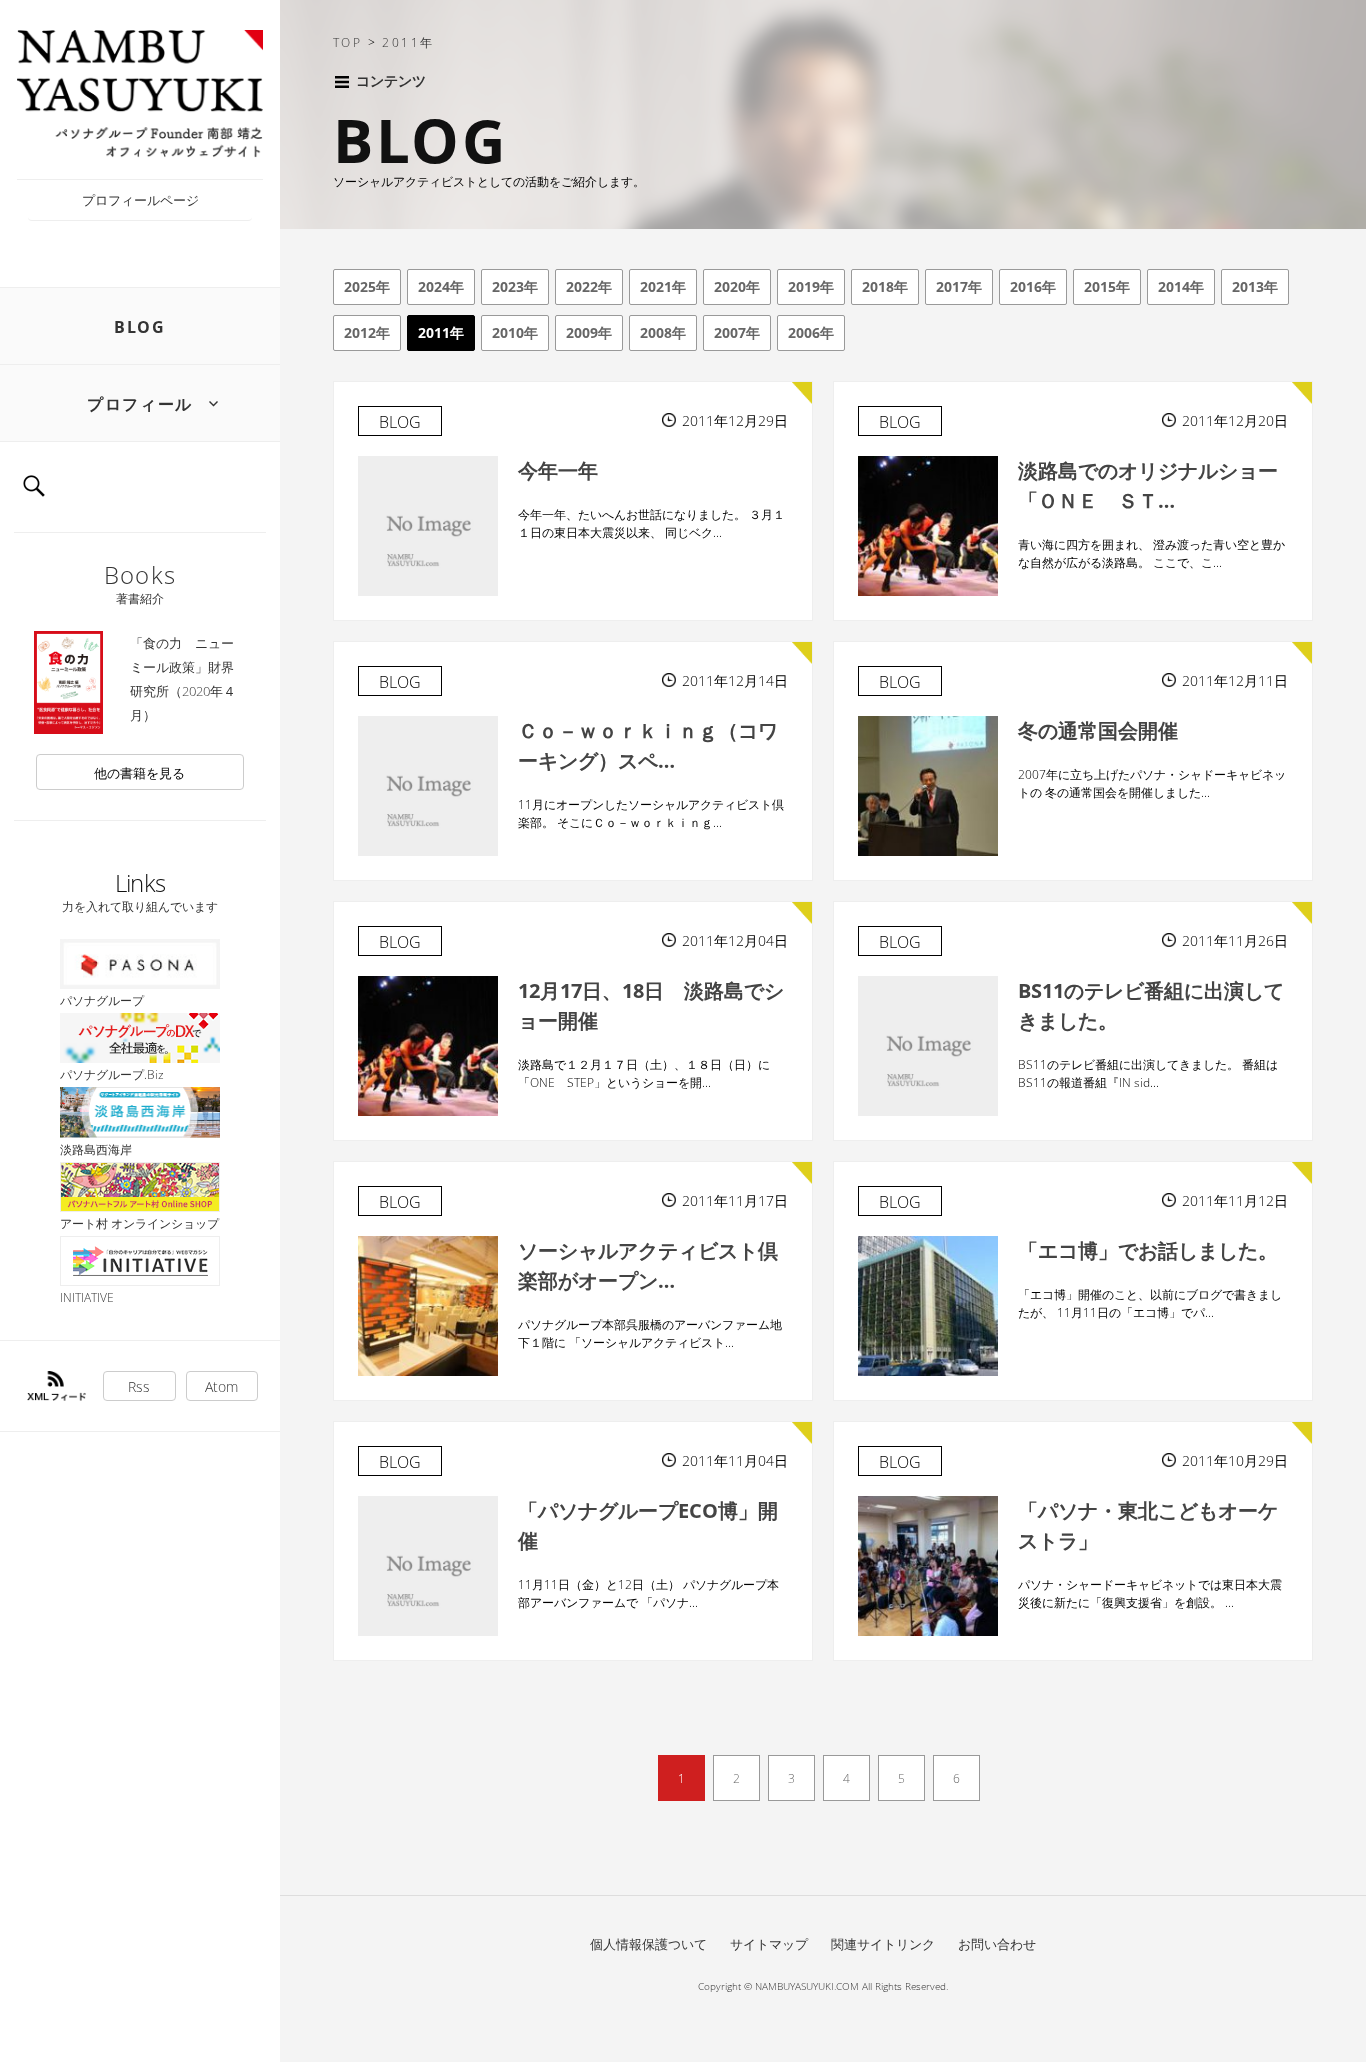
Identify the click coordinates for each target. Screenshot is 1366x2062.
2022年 (589, 286)
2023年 (515, 286)
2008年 (663, 332)
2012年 (367, 332)
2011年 (441, 332)
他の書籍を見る (139, 773)
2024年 (441, 286)
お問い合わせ (997, 1944)
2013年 (1255, 286)
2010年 (515, 332)
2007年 (737, 332)
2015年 (1107, 286)
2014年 (1181, 286)
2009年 (589, 332)
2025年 (367, 286)
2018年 (885, 286)
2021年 (663, 286)
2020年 (737, 286)
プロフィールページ (140, 200)
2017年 (959, 286)
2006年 (811, 332)
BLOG (139, 327)
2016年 (1033, 286)
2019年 (811, 286)
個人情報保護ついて (648, 1944)
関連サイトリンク (883, 1944)
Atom (221, 1386)
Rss (139, 1386)
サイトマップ (769, 1944)
